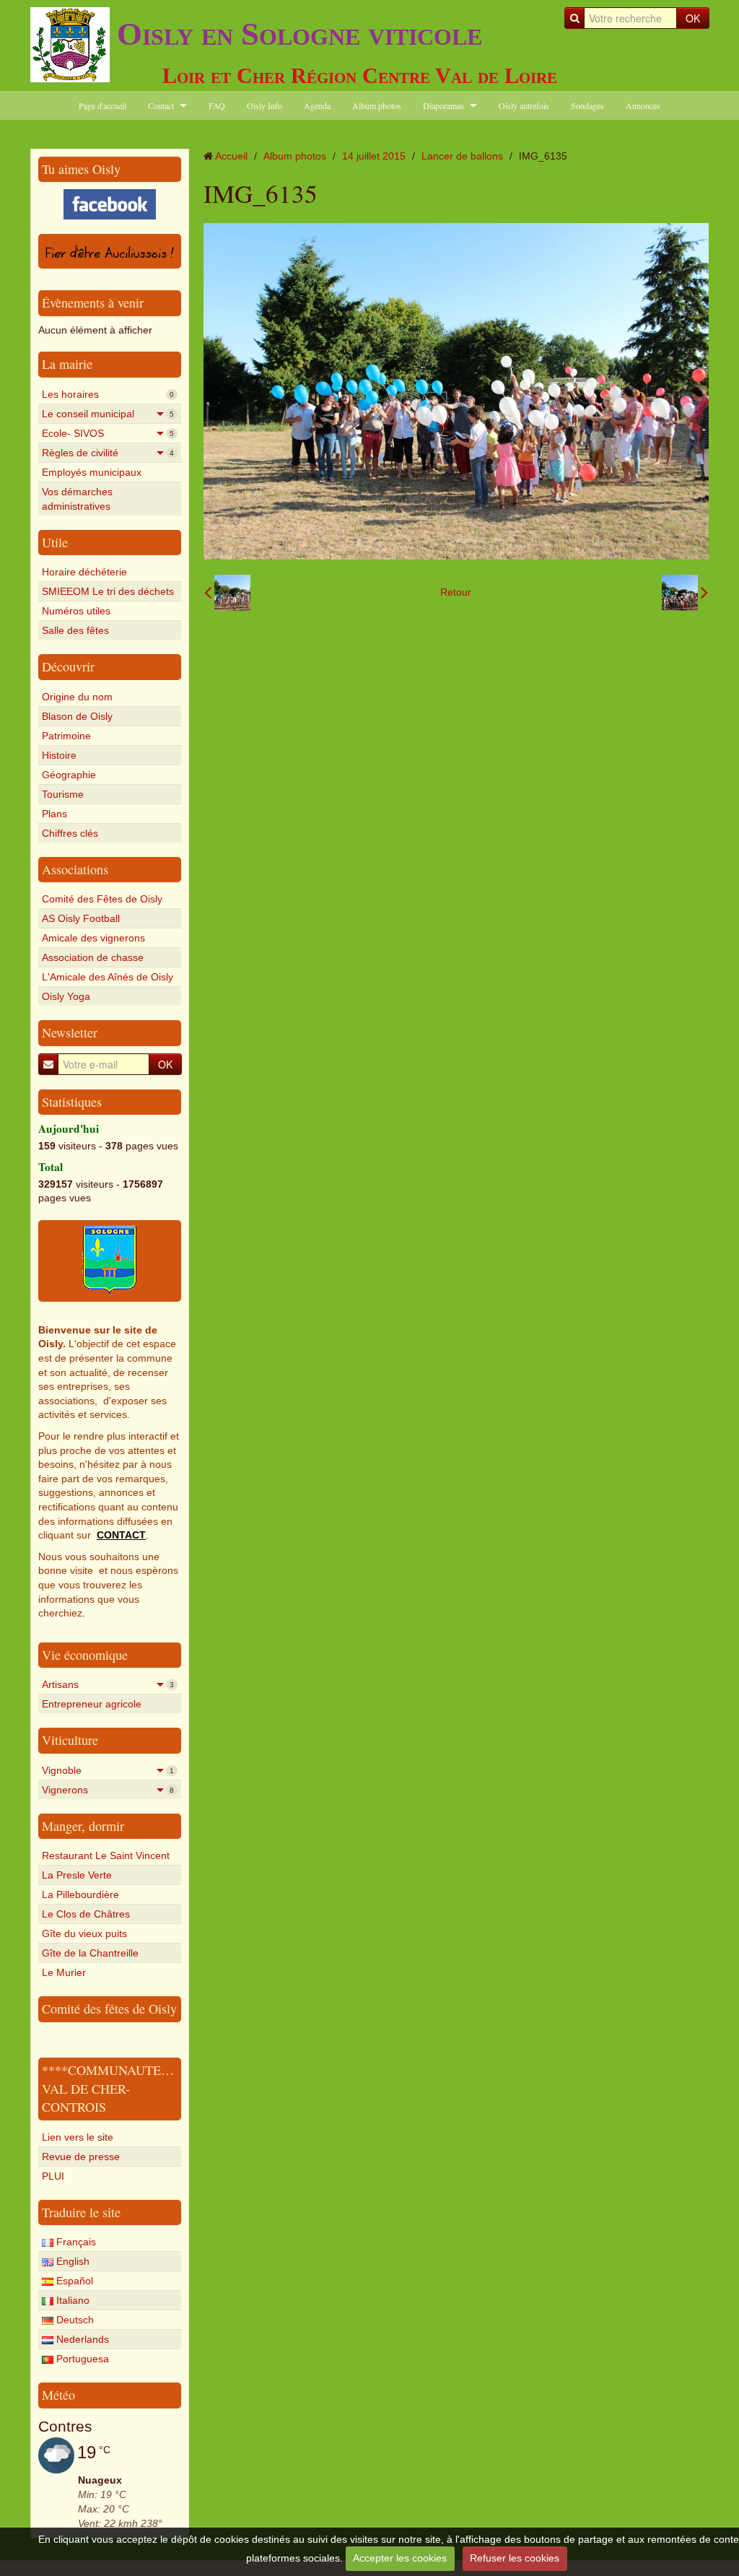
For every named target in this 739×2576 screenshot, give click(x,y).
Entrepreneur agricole (92, 1704)
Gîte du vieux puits (84, 1933)
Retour (456, 592)
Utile (55, 542)
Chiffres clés (70, 833)
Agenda (317, 105)
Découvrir (68, 666)
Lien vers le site (78, 2137)
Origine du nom (77, 697)
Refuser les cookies (515, 2558)
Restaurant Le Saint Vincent (106, 1855)
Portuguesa (81, 2359)
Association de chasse (93, 957)
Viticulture (70, 1740)
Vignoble (108, 1770)
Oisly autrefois (524, 105)
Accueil (231, 156)
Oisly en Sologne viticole (299, 34)
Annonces (643, 105)
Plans (54, 814)
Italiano (71, 2300)
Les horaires (108, 394)
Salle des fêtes (75, 630)
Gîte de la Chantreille (90, 1953)
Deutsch (74, 2320)
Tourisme (63, 794)
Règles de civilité (108, 453)
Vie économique (85, 1655)
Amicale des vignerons (93, 938)
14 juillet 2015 (374, 156)
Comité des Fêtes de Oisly (102, 899)
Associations (75, 869)
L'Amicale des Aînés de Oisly (108, 977)
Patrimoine (66, 736)
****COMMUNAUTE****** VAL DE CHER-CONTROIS (121, 2088)
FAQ (217, 105)
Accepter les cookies (400, 2558)
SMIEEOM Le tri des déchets (108, 591)
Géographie (69, 775)
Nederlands (81, 2339)
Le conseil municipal (108, 414)
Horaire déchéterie (84, 572)
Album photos (377, 105)
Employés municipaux (92, 472)
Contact (161, 105)
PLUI (53, 2176)
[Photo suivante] (685, 593)
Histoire (59, 755)
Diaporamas (443, 105)
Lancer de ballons (462, 156)
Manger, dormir (83, 1826)
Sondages (587, 105)
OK (693, 18)
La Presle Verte (77, 1875)
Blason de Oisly (77, 716)
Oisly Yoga (66, 996)
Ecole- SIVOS (108, 433)
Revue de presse (81, 2157)
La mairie (67, 364)
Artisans (108, 1684)
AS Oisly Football (81, 918)
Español (73, 2281)
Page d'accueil (102, 105)
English (71, 2261)
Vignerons (108, 1790)
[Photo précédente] (227, 593)
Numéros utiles (76, 611)
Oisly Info (264, 105)
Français (75, 2242)
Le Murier (64, 1972)
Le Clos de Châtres (86, 1914)
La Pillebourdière (80, 1894)
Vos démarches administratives (77, 499)
